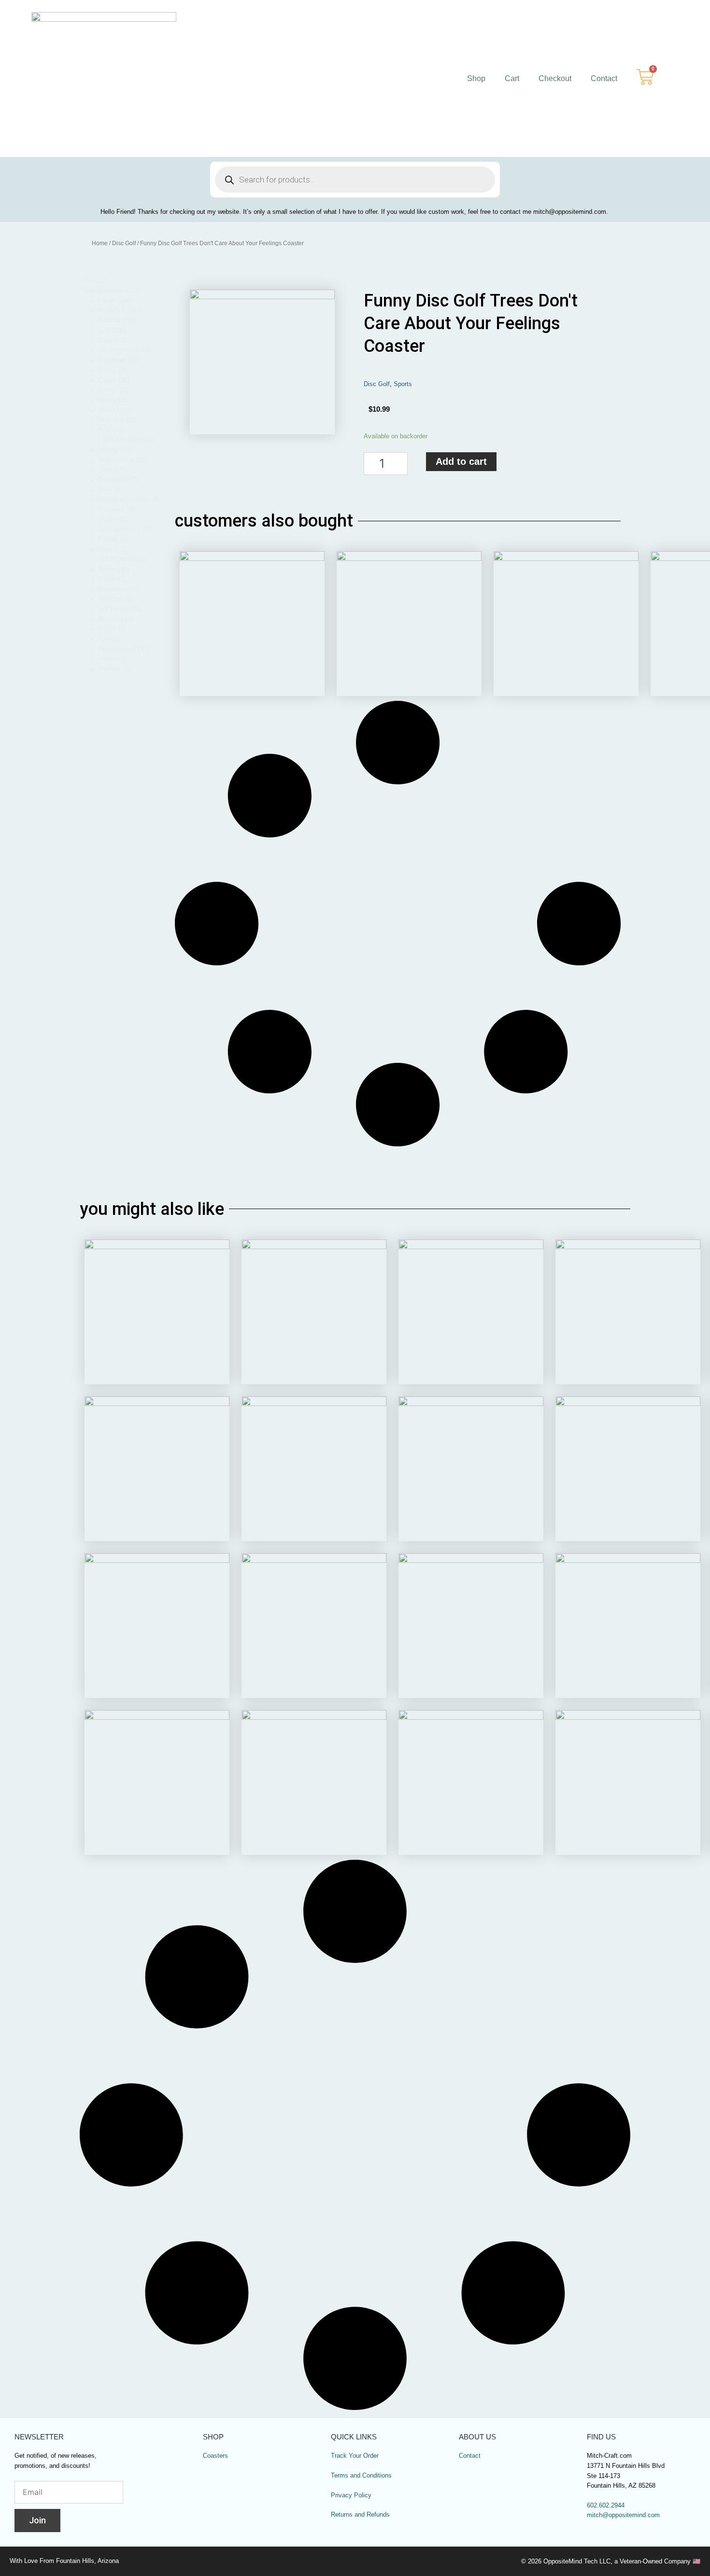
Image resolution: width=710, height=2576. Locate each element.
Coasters (215, 2456)
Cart (512, 78)
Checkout (555, 78)
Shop (476, 78)
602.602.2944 (606, 2506)
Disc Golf (124, 243)
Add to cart (461, 461)
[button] (128, 291)
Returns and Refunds (360, 2515)
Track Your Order (355, 2456)
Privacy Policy (351, 2495)
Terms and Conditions (361, 2476)
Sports (403, 384)
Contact (604, 78)
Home (100, 243)
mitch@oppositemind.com (623, 2515)
